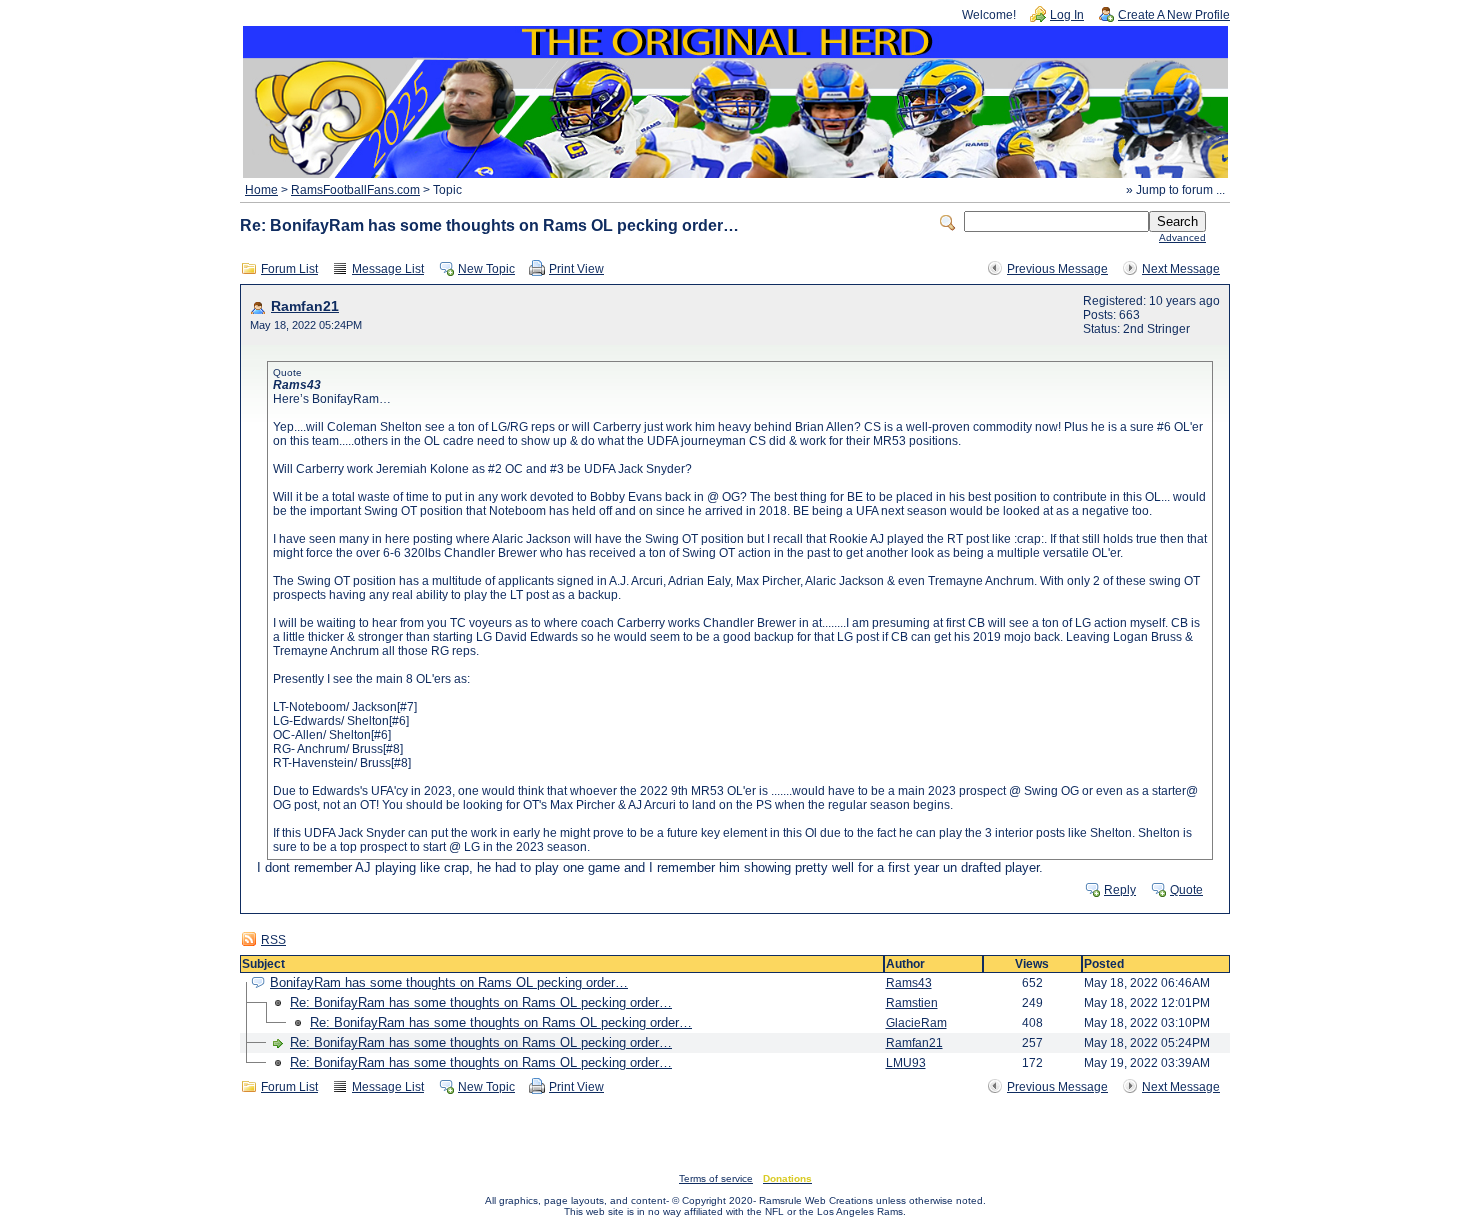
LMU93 (906, 1063)
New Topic (486, 269)
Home (261, 190)
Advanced (1182, 237)
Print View (576, 269)
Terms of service (716, 1178)
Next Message (1181, 269)
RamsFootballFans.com (355, 190)
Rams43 (909, 983)
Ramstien (912, 1003)
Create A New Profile (1174, 15)
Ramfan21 (305, 306)
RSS (273, 940)
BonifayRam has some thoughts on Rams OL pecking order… (449, 982)
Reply (1120, 890)
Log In (1067, 15)
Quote (1186, 890)
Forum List (289, 269)
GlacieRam (916, 1023)
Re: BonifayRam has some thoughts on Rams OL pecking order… (481, 1002)
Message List (388, 269)
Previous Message (1057, 269)
